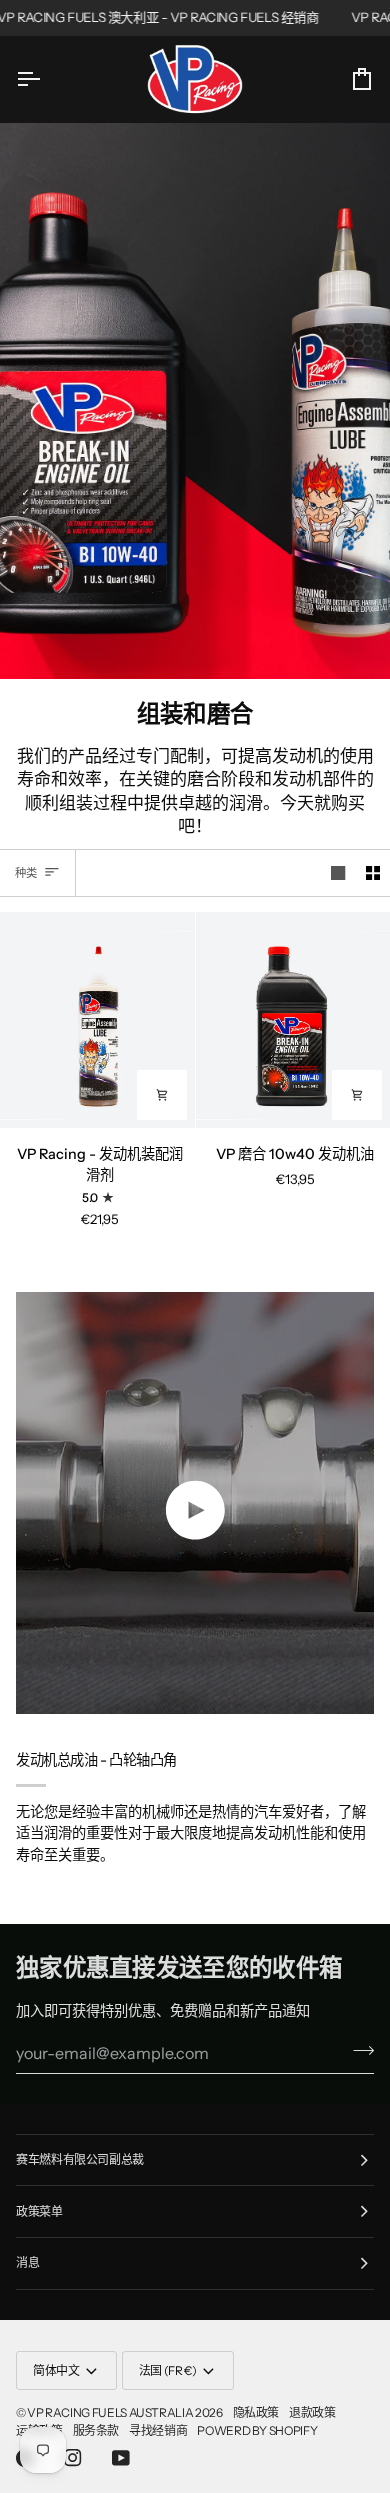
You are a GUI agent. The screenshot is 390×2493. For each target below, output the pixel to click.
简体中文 (56, 2370)
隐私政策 (256, 2412)
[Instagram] (73, 2458)
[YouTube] (121, 2458)
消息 (27, 2262)
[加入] (357, 2050)
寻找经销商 (158, 2430)
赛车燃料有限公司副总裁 (80, 2159)
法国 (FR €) (168, 2370)
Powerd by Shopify (257, 2430)
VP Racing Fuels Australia (110, 2412)
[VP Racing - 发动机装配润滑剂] (97, 1020)
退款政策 (312, 2412)
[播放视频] (195, 1510)
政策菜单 (39, 2211)
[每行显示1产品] (338, 872)
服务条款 (96, 2430)
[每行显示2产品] (373, 872)
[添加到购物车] (162, 1095)
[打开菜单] (46, 78)
